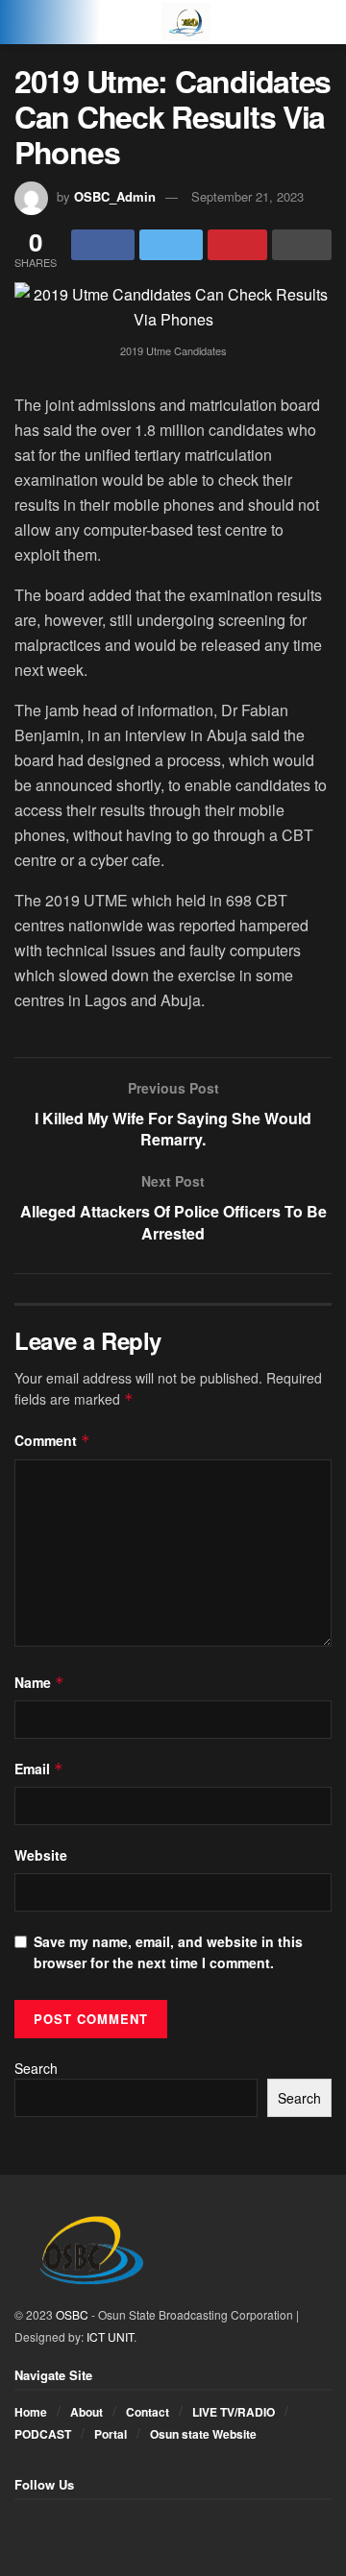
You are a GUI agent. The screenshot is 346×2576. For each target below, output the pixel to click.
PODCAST (43, 2434)
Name (39, 1682)
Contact (148, 2412)
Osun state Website (203, 2434)
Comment (52, 1440)
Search (36, 2068)
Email (39, 1769)
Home (31, 2412)
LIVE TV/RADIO (234, 2412)
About (86, 2412)
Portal (111, 2434)
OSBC (72, 2314)
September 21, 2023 (247, 196)
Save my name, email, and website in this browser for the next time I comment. (168, 1952)
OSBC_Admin (115, 196)
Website (41, 1855)
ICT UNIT (110, 2336)
